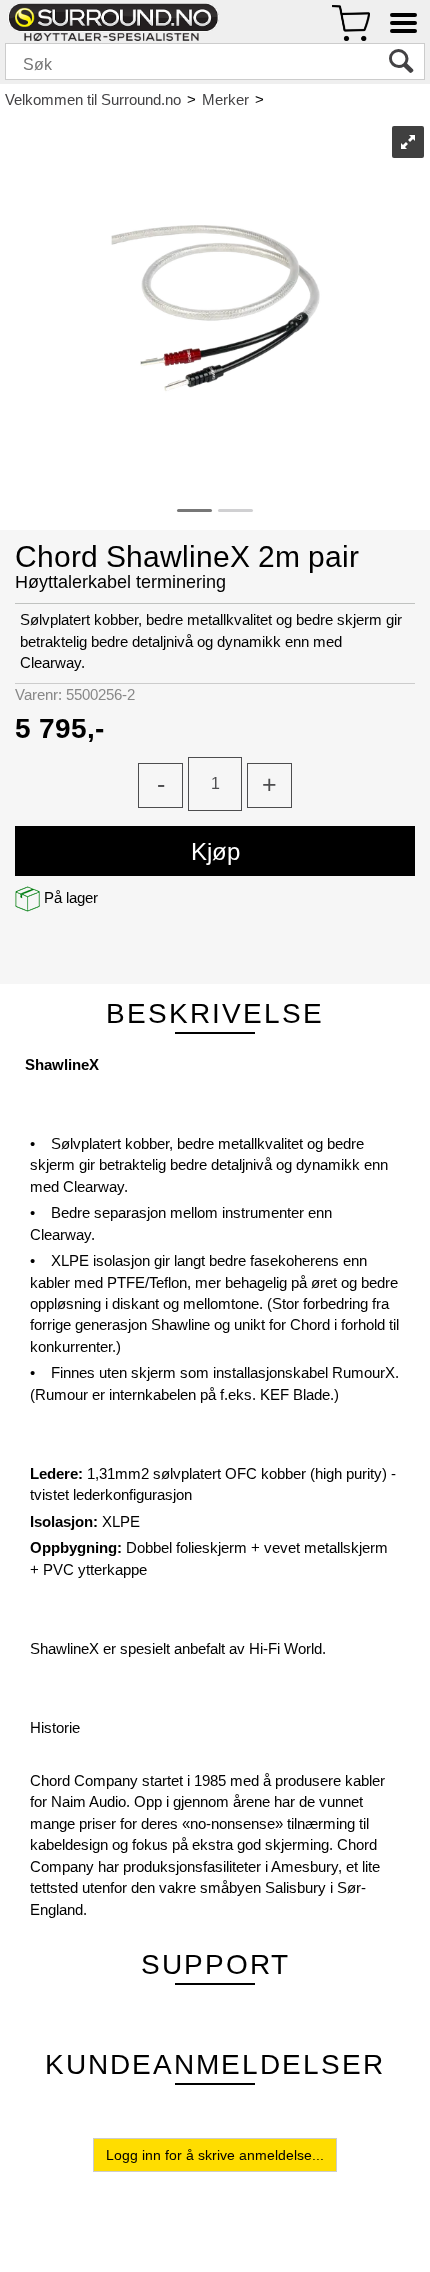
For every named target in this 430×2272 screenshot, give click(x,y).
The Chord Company (342, 99)
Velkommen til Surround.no (93, 99)
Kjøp (215, 851)
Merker (225, 99)
